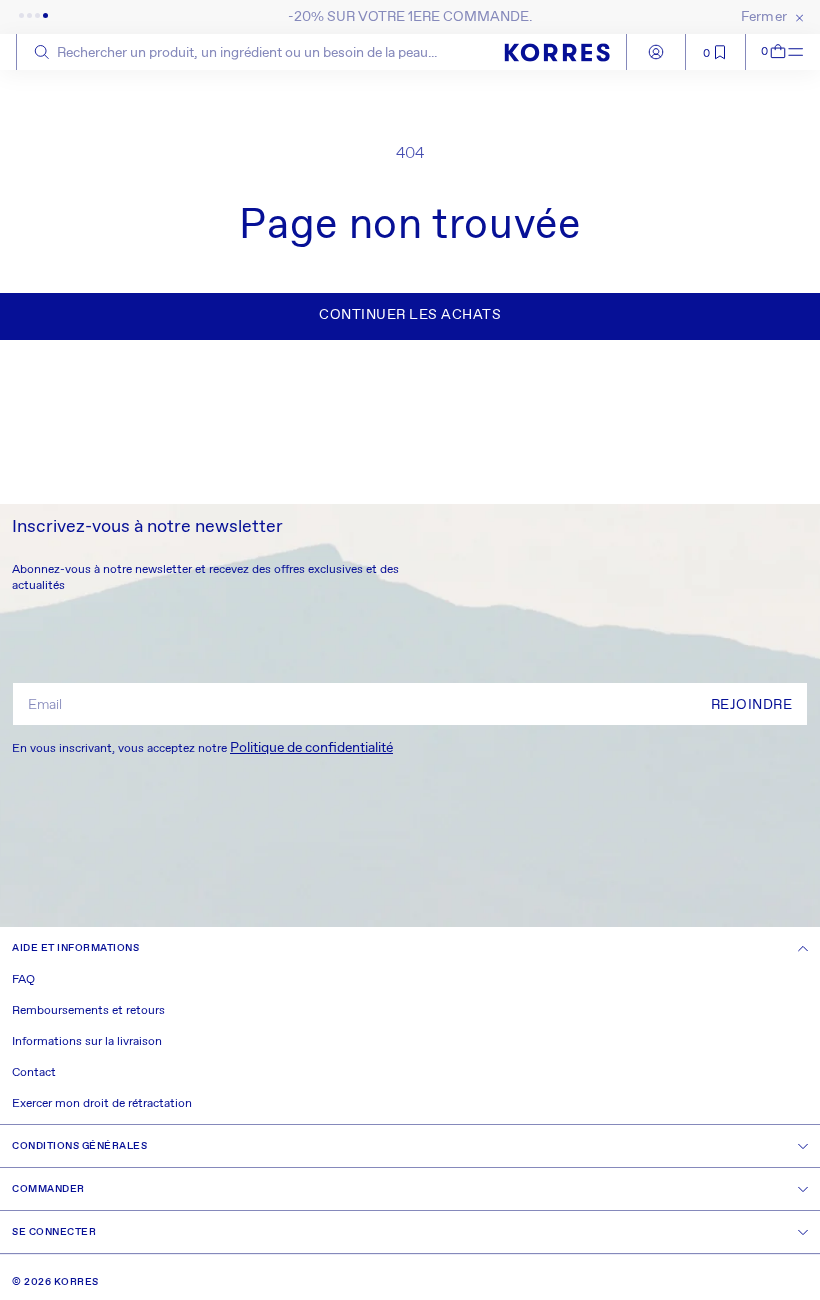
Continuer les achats (410, 315)
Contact (34, 1073)
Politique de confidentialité (311, 748)
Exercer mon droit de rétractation (102, 1104)
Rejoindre (752, 705)
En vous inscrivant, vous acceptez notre (202, 748)
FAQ (23, 980)
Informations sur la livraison (87, 1042)
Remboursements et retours (88, 1011)
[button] (767, 52)
